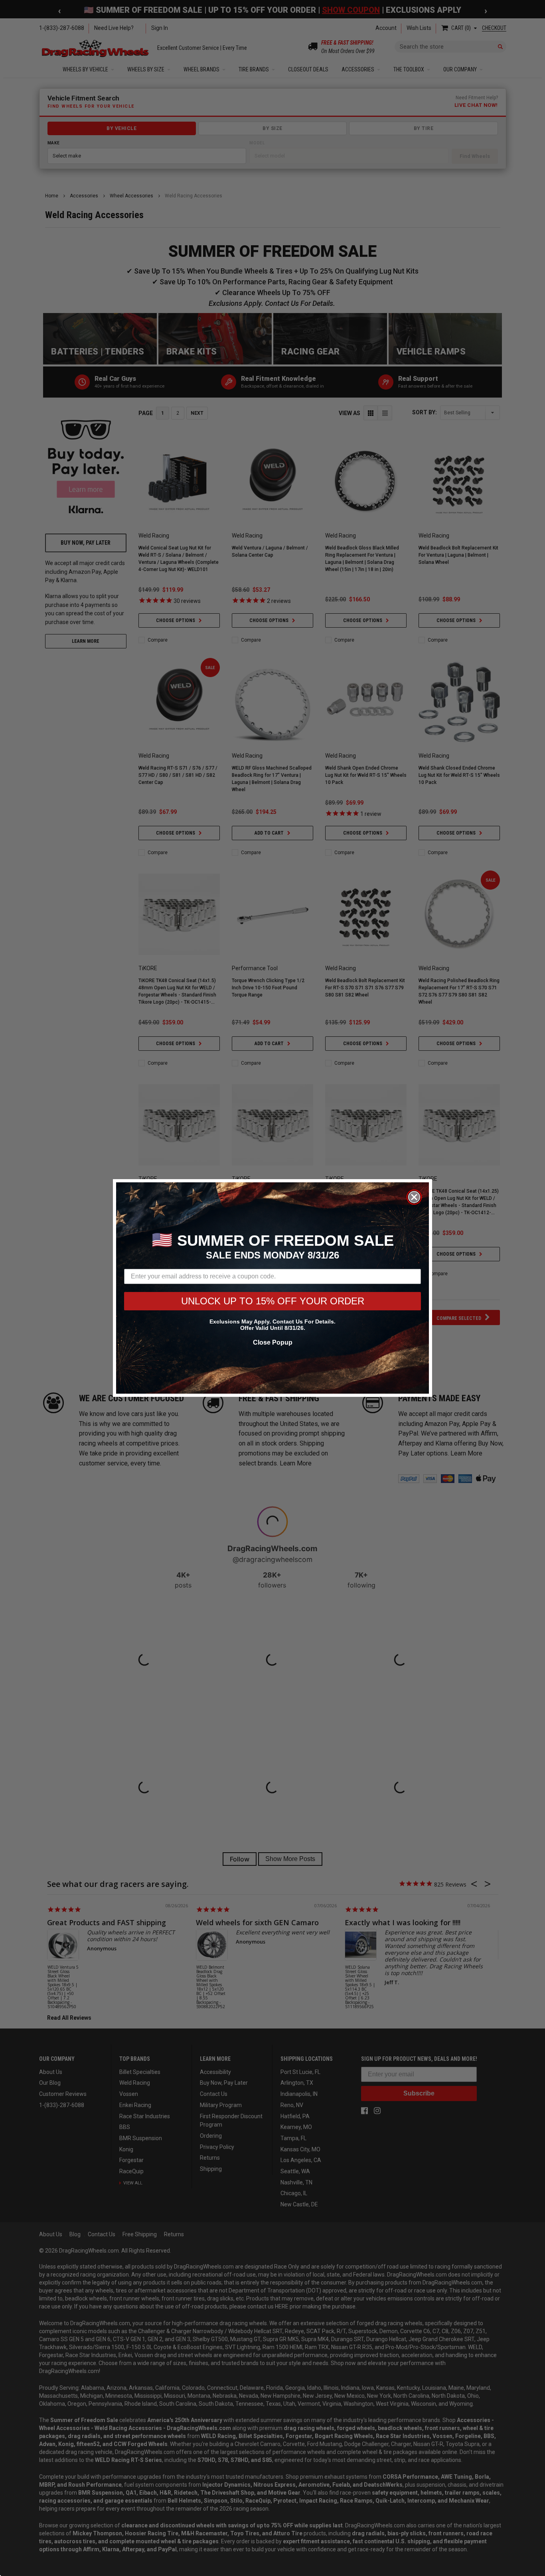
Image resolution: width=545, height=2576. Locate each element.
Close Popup (273, 1342)
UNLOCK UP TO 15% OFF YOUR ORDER (273, 1301)
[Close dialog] (414, 1197)
